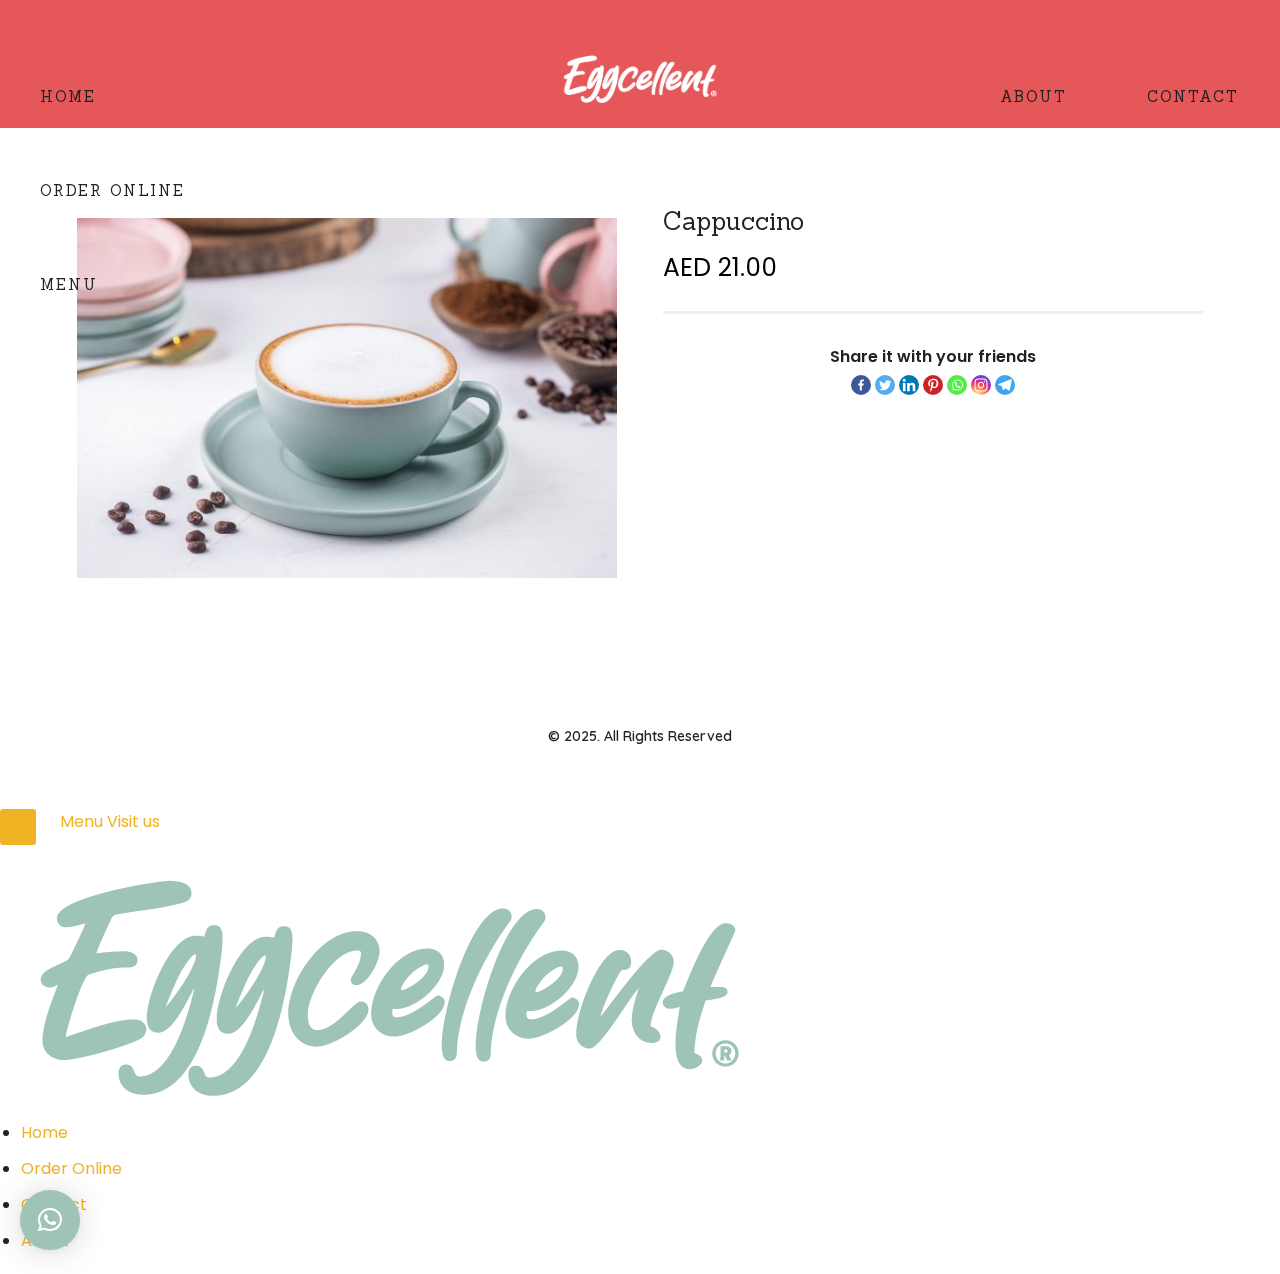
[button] (50, 1220)
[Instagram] (981, 385)
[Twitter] (885, 385)
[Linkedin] (909, 385)
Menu (69, 284)
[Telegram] (1005, 385)
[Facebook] (861, 385)
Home (68, 96)
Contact (1193, 96)
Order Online (112, 190)
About (1033, 96)
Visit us (133, 821)
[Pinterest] (933, 385)
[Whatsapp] (957, 385)
